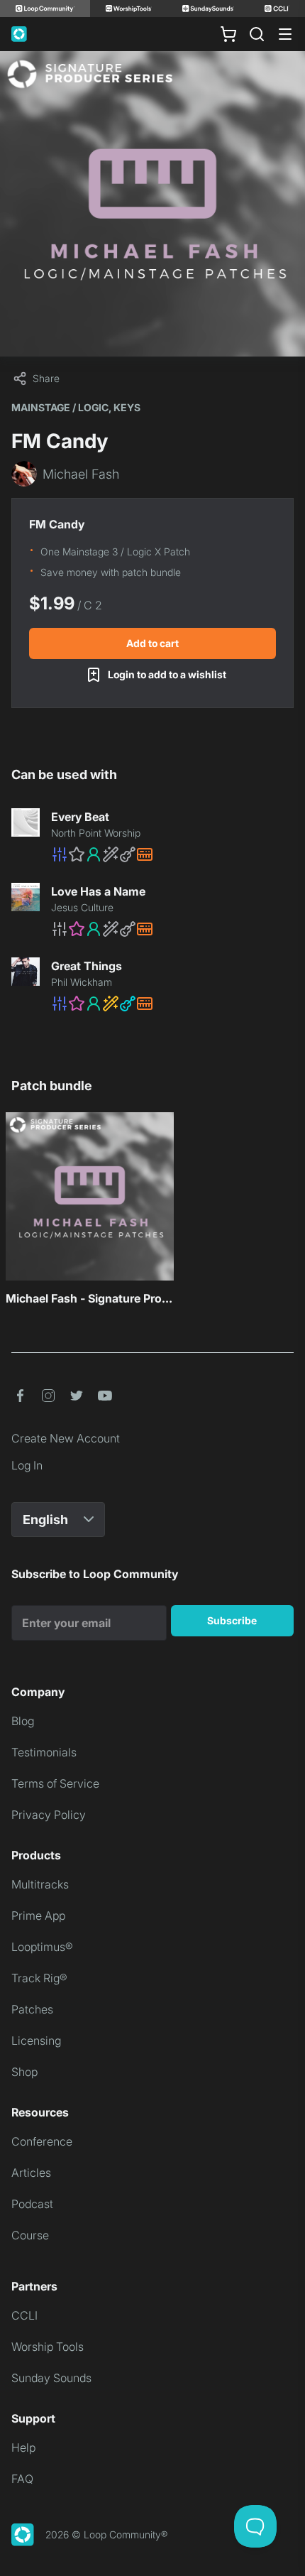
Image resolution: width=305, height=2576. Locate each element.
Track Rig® (39, 1978)
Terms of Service (55, 1783)
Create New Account (66, 1438)
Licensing (36, 2040)
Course (30, 2235)
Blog (23, 1721)
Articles (31, 2173)
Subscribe (232, 1620)
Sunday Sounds (51, 2378)
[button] (172, 854)
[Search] (257, 34)
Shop (24, 2072)
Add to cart (152, 643)
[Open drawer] (285, 34)
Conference (42, 2141)
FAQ (22, 2479)
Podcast (32, 2204)
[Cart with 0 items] (228, 34)
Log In (27, 1465)
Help (23, 2447)
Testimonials (44, 1752)
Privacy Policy (49, 1815)
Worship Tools (48, 2347)
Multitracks (40, 1884)
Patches (32, 2009)
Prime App (38, 1915)
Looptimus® (42, 1947)
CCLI (24, 2315)
